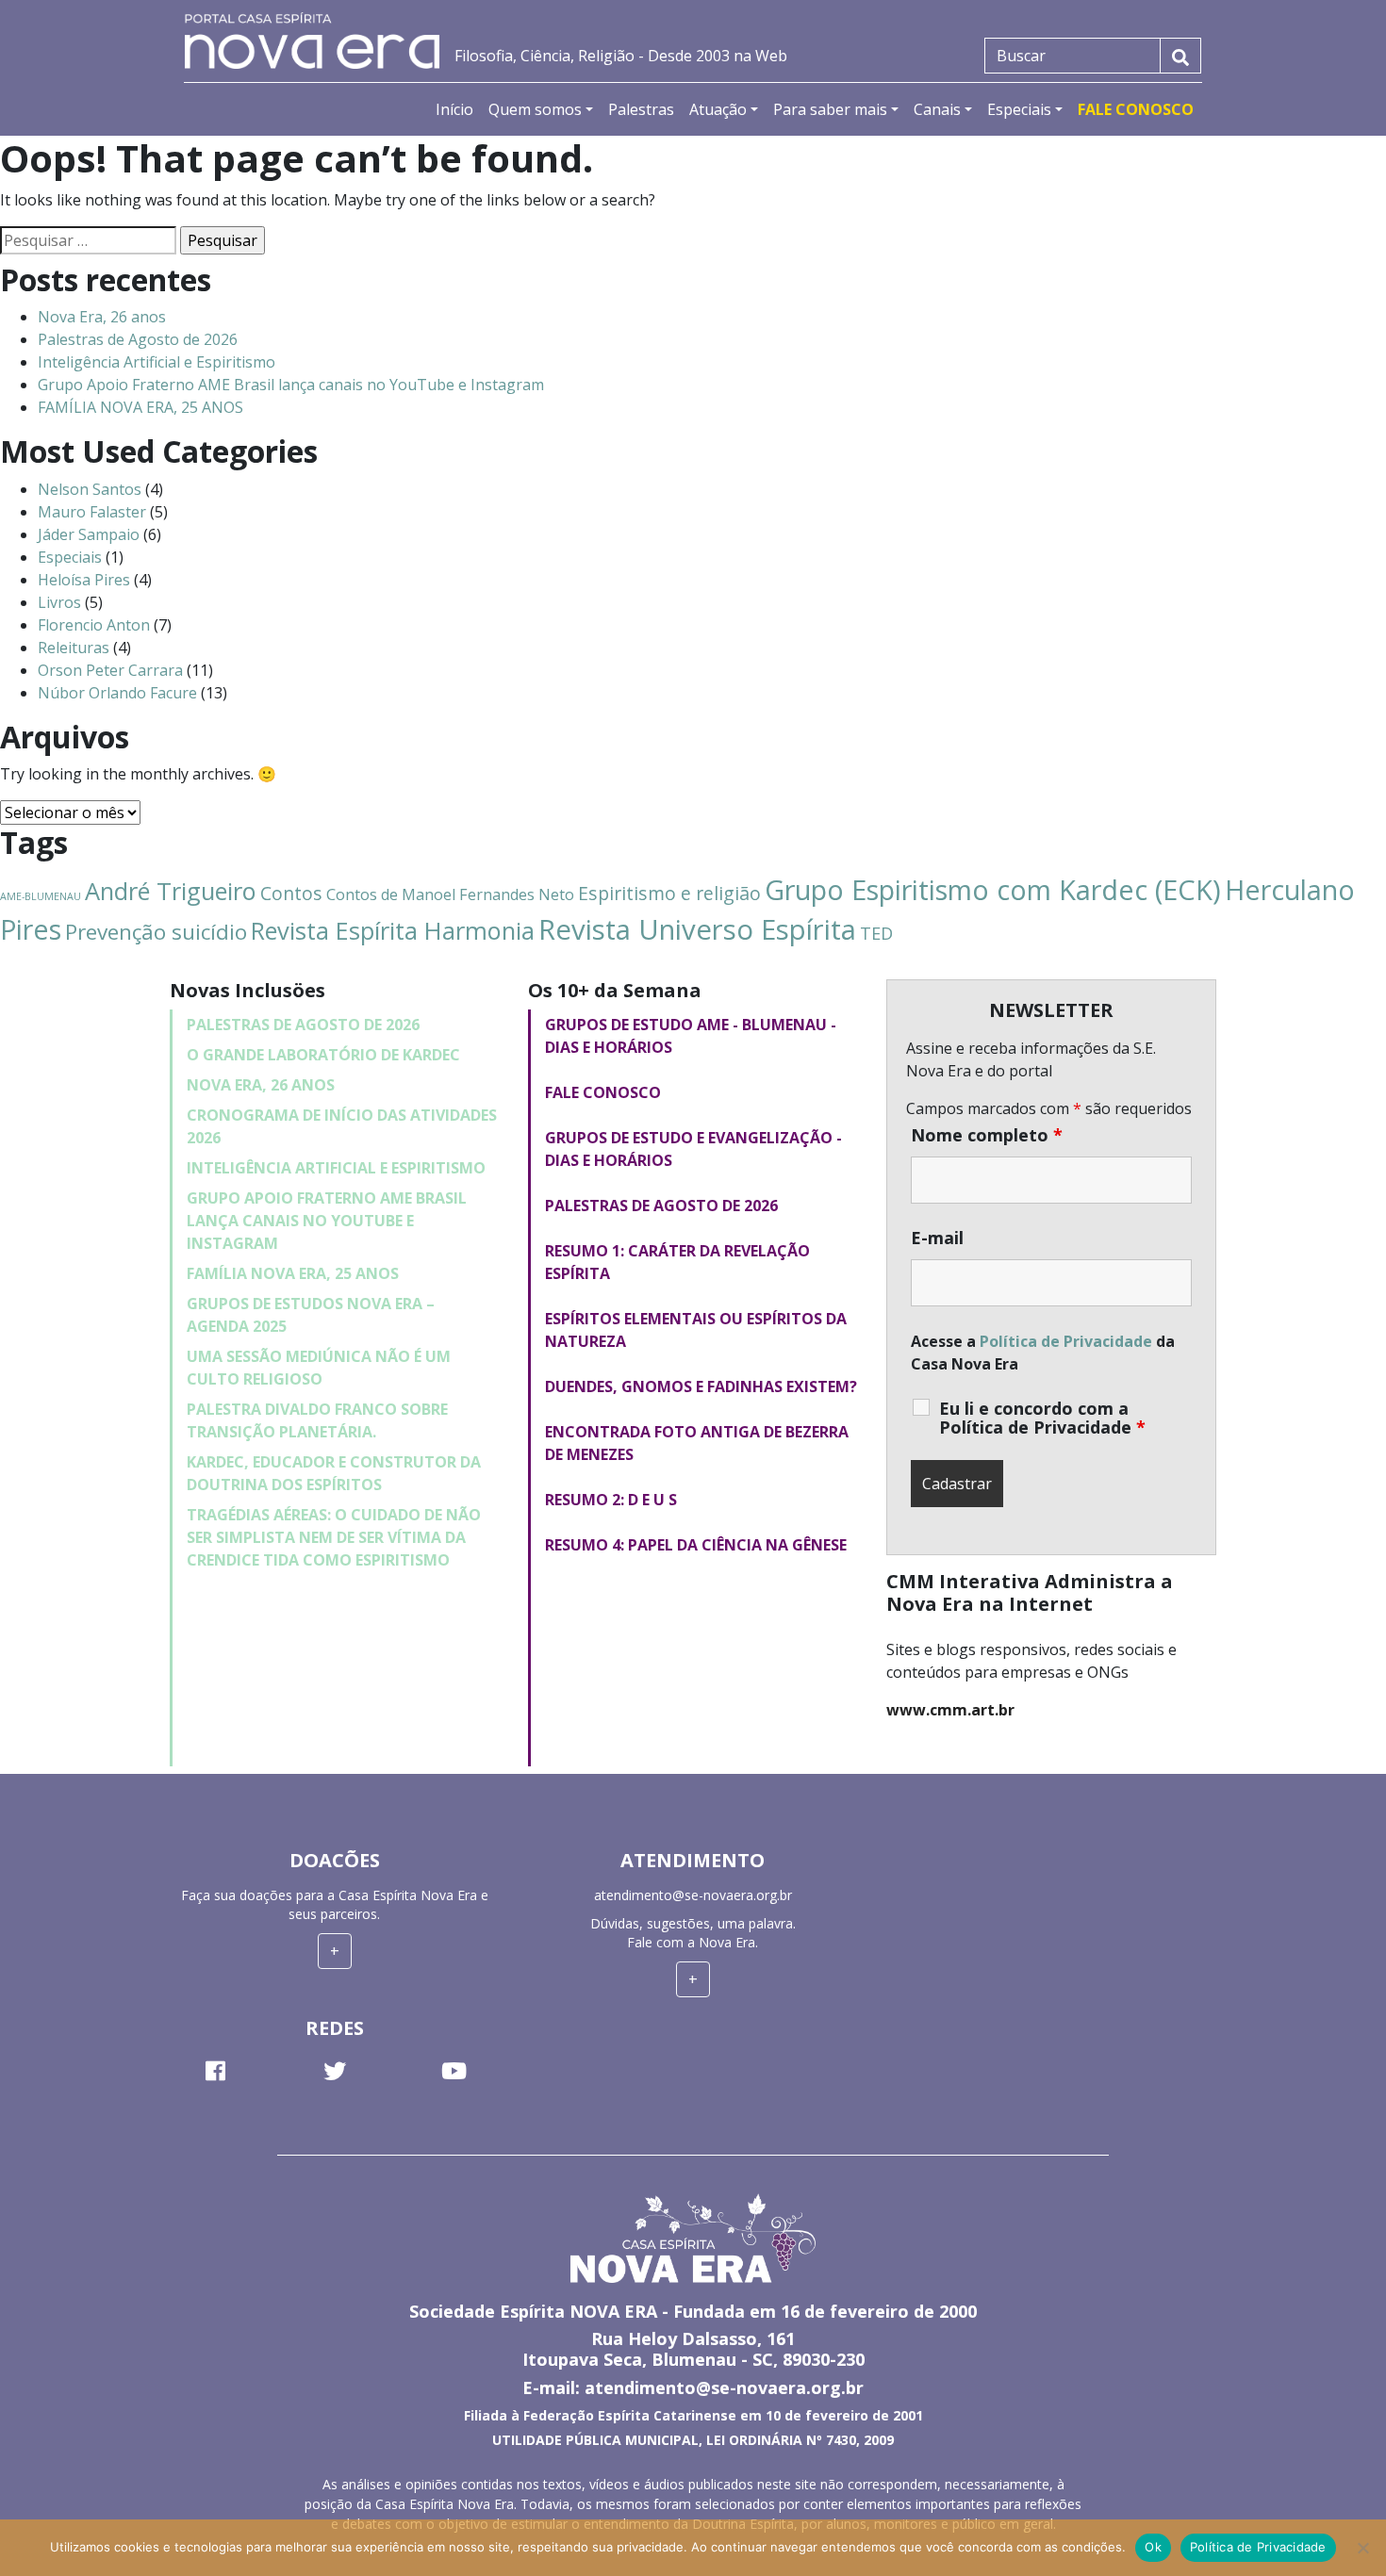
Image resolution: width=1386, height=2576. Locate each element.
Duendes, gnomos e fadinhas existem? (701, 1386)
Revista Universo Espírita (697, 929)
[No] (1362, 2548)
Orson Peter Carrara (110, 670)
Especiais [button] (1019, 109)
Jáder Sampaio (89, 534)
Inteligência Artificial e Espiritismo (157, 362)
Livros (59, 602)
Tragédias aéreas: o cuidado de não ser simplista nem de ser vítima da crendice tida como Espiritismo (334, 1537)
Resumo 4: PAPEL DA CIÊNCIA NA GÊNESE (696, 1545)
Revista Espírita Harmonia (393, 930)
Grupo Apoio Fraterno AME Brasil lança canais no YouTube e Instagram (291, 385)
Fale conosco (603, 1092)
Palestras (641, 109)
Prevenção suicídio (156, 932)
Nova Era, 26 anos (102, 317)
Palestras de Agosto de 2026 (138, 339)
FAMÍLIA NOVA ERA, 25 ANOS (140, 407)
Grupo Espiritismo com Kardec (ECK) (993, 889)
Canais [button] (937, 109)
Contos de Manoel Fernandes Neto (450, 894)
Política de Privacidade (1066, 1341)
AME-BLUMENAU (41, 896)
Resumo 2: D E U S (611, 1500)
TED (876, 933)
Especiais (70, 557)
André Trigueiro (171, 891)
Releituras (74, 648)
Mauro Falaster (92, 512)
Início (454, 109)
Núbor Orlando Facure (117, 693)
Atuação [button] (718, 109)
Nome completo (987, 1135)
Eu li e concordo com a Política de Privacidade (1042, 1418)
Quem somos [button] (535, 109)
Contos (291, 893)
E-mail (937, 1238)
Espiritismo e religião (669, 893)
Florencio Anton (94, 625)
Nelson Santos (90, 489)
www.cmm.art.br (950, 1710)
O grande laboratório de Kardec (323, 1055)
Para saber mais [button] (830, 109)
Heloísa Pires (84, 580)
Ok (1153, 2547)
